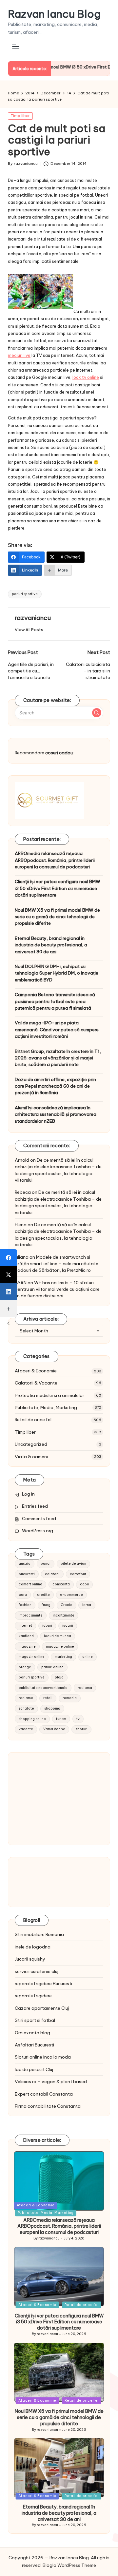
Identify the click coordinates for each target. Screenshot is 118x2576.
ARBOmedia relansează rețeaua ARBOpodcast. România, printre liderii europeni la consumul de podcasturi (55, 860)
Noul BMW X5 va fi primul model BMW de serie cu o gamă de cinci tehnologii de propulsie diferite (57, 917)
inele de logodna (33, 1947)
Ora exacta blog (32, 2033)
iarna (87, 1605)
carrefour (78, 1574)
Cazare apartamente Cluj (42, 2008)
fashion (25, 1605)
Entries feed (35, 1506)
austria (25, 1564)
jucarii (68, 1626)
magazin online (32, 1657)
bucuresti (27, 1574)
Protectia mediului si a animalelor (49, 1395)
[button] (29, 630)
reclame (26, 1698)
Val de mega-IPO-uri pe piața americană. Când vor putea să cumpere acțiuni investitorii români (57, 1029)
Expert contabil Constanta (44, 2094)
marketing (63, 1657)
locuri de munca (58, 1636)
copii (84, 1584)
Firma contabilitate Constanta (48, 2106)
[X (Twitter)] (9, 1275)
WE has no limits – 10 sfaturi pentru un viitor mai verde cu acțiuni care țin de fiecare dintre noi (57, 1289)
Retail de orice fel (33, 1420)
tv (78, 1719)
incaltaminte (64, 1615)
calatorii (52, 1574)
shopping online (32, 1719)
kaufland (26, 1636)
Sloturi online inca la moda (43, 2057)
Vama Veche (54, 1729)
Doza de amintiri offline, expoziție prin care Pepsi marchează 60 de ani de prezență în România (55, 1086)
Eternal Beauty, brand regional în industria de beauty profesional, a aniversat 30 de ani (51, 945)
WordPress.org (38, 1531)
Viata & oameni (31, 1457)
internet (25, 1626)
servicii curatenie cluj (37, 1971)
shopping (52, 1708)
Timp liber (20, 116)
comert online (30, 1584)
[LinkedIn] (9, 1292)
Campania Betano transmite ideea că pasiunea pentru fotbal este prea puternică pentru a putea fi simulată (55, 1001)
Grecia (67, 1605)
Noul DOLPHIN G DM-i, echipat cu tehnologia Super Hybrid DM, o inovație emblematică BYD (57, 973)
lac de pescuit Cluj (34, 2069)
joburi (47, 1626)
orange (25, 1667)
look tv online (86, 377)
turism (61, 1719)
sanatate (26, 1708)
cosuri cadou (59, 753)
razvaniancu (33, 618)
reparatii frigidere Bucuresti (43, 1984)
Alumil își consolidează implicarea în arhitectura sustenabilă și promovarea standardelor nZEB (56, 1114)
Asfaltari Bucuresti (34, 2045)
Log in (28, 1494)
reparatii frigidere (33, 1996)
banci (46, 1564)
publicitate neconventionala (43, 1688)
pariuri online (52, 1667)
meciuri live (19, 355)
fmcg (46, 1605)
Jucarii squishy (30, 1959)
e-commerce (71, 1595)
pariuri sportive (25, 594)
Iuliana (22, 1257)
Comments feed (39, 1519)
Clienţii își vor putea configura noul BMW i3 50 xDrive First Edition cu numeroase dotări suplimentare (58, 888)
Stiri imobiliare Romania (39, 1934)
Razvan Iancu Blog (54, 14)
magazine (27, 1646)
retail (48, 1698)
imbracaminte (31, 1615)
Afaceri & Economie (36, 1371)
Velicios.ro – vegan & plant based (51, 2082)
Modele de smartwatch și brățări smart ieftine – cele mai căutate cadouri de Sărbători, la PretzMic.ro (57, 1264)
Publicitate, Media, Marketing (46, 1407)
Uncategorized (31, 1444)
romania (70, 1698)
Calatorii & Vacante (36, 1383)
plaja (59, 1677)
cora (23, 1595)
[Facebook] (9, 1258)
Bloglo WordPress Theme (69, 2565)
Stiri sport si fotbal (35, 2020)
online (88, 1657)
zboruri (81, 1729)
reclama (85, 1688)
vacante (26, 1729)
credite (43, 1595)
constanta (61, 1584)
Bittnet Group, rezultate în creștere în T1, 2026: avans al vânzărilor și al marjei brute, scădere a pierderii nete (58, 1058)
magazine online (60, 1646)
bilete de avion (73, 1564)
